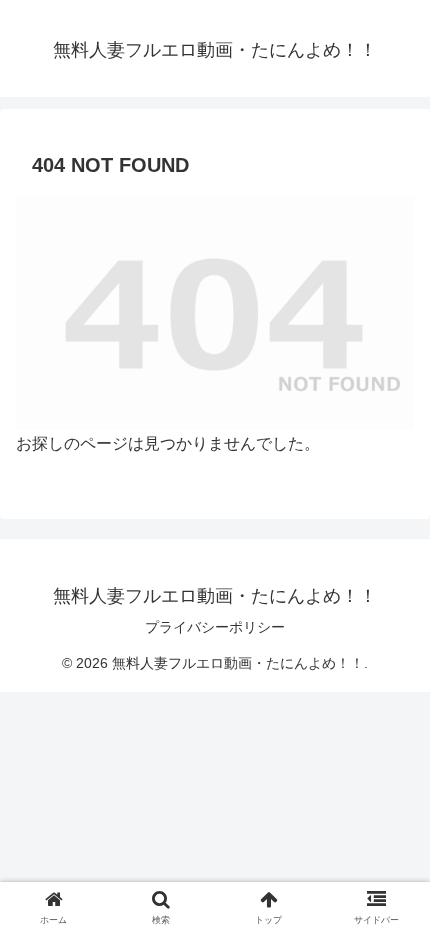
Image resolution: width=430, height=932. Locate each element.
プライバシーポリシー (215, 627)
